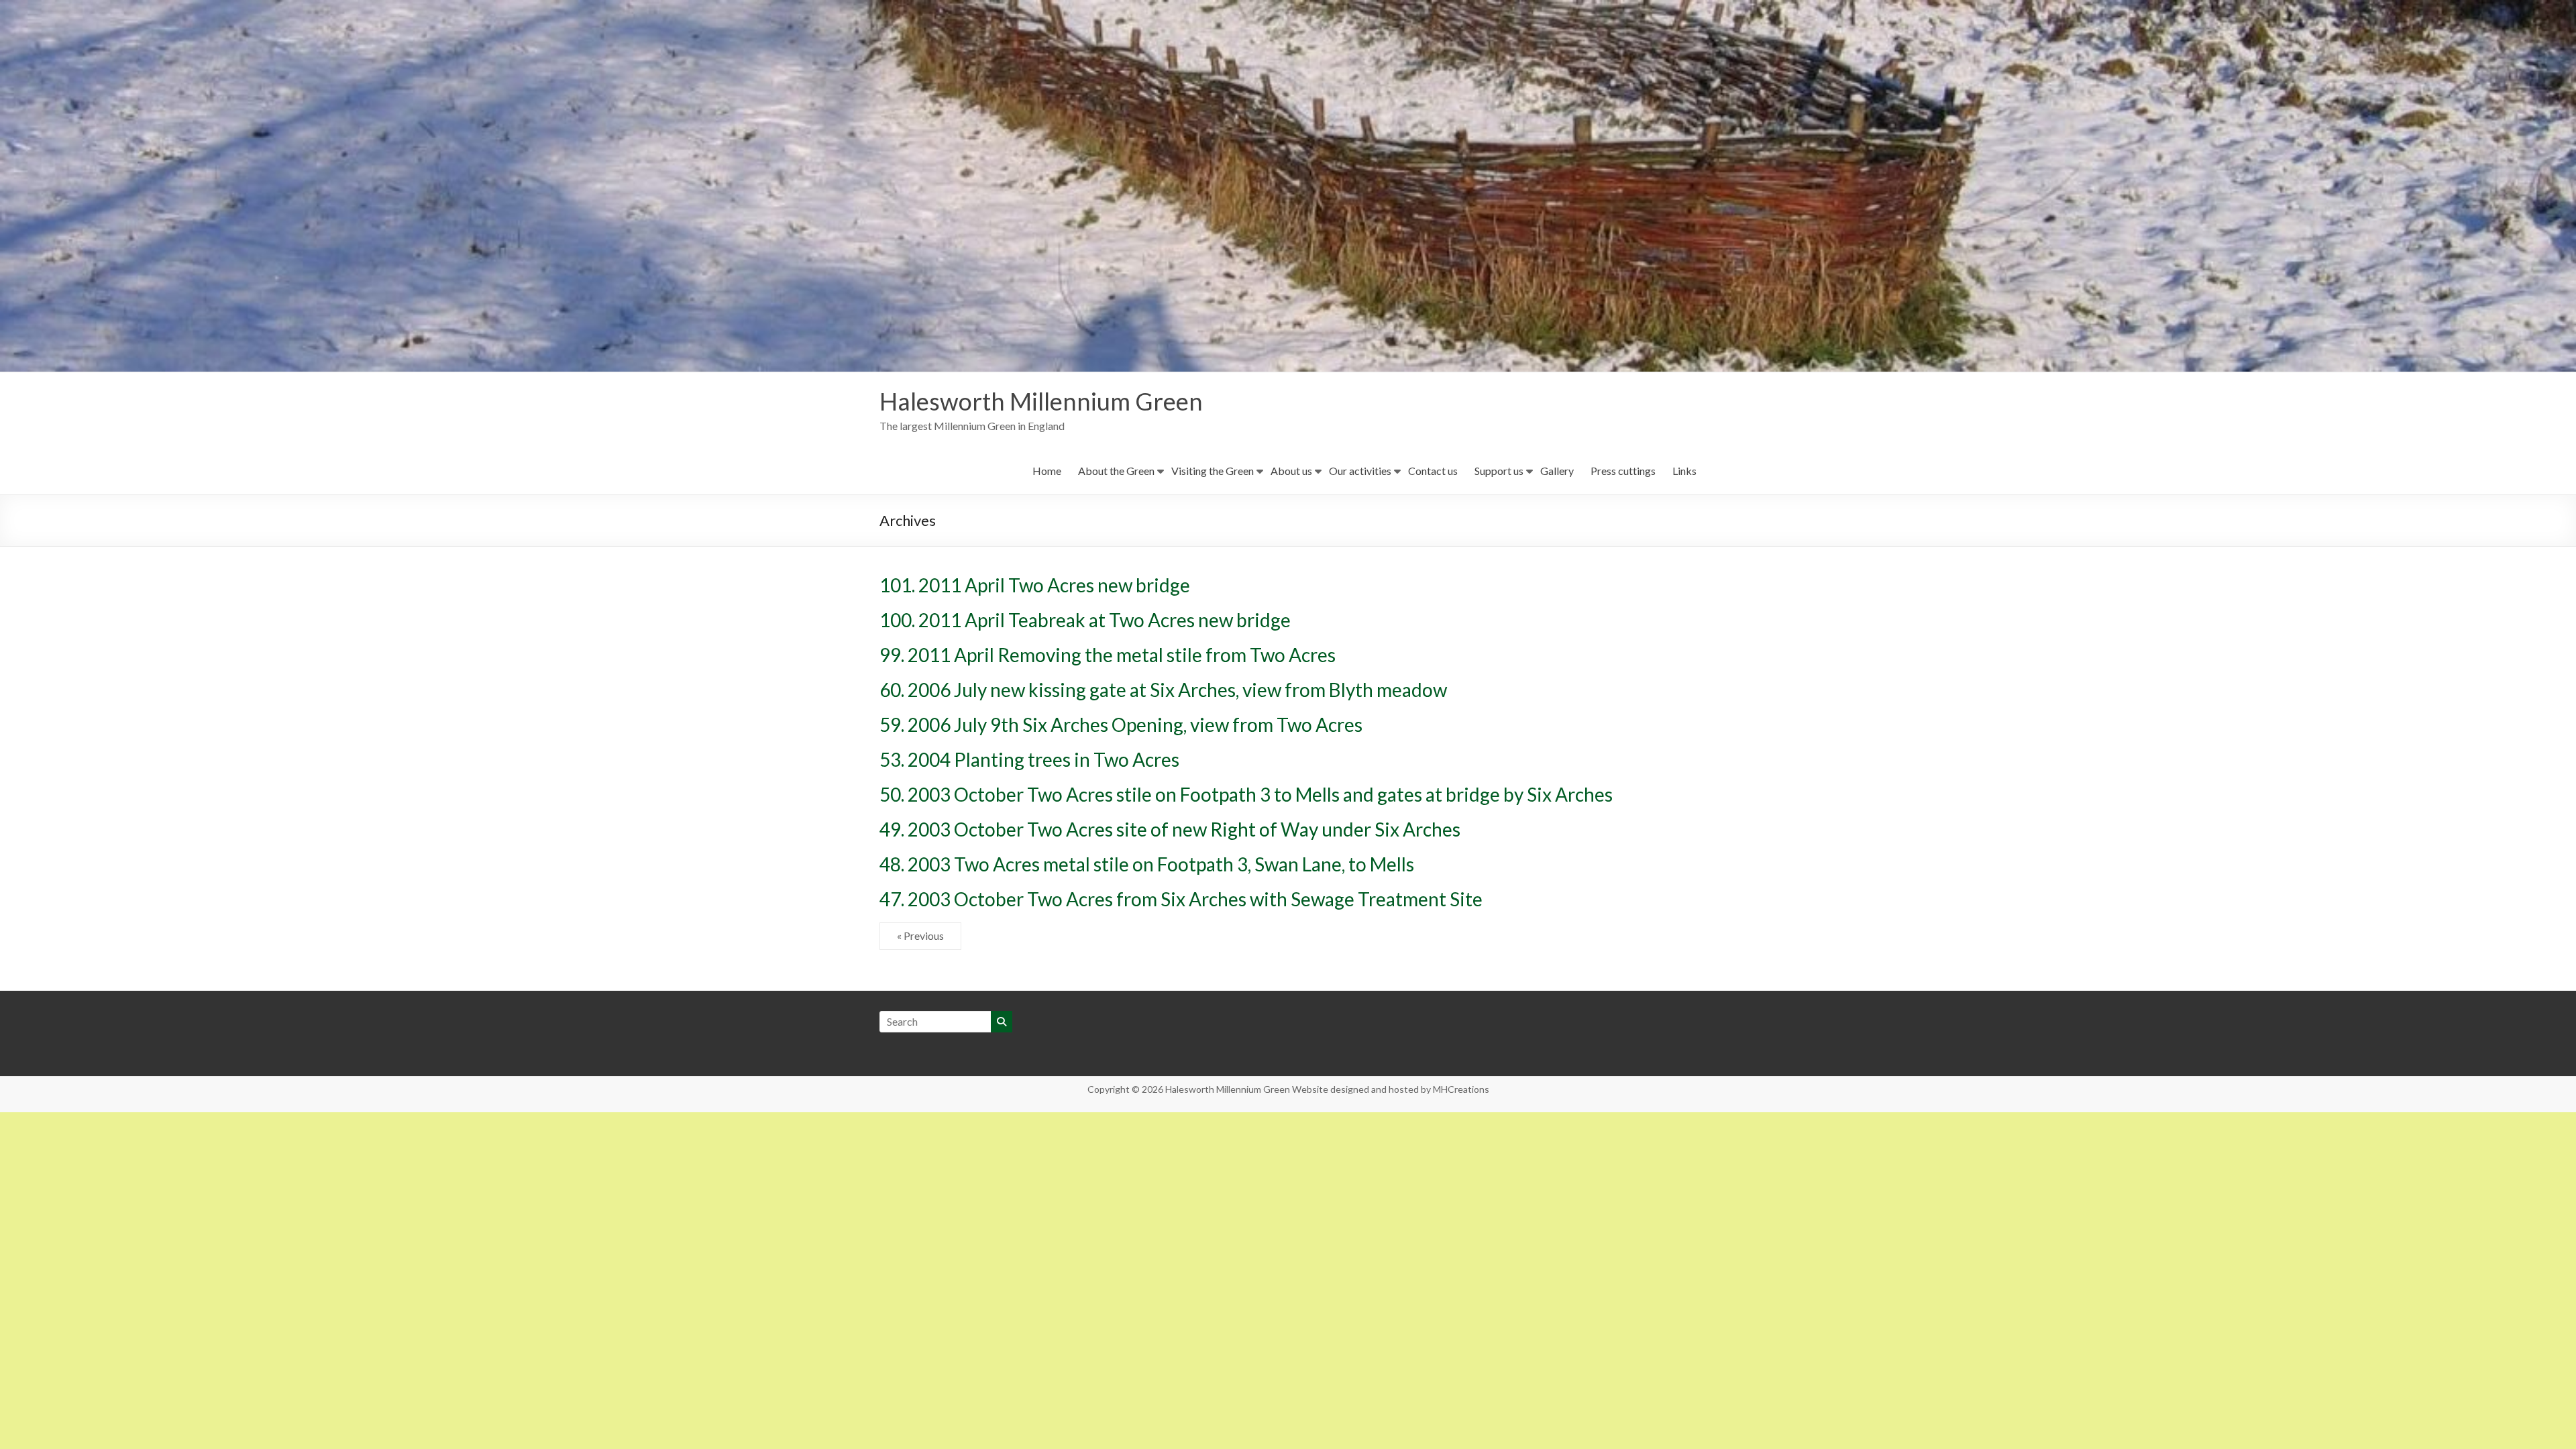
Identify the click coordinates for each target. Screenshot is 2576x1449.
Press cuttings (1623, 471)
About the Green (1116, 471)
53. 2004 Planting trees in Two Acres (1029, 759)
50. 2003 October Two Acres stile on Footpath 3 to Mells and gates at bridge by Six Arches (1246, 794)
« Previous (920, 935)
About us (1291, 471)
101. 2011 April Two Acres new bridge (1035, 585)
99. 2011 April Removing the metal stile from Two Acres (1108, 655)
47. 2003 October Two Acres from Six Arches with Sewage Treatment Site (1181, 899)
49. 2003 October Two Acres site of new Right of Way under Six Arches (1170, 829)
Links (1684, 471)
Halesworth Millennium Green (1041, 401)
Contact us (1433, 471)
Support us (1499, 471)
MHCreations (1461, 1089)
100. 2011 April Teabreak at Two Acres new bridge (1085, 620)
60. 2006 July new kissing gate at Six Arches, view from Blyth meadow (1163, 690)
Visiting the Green (1213, 471)
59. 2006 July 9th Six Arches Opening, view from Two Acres (1121, 724)
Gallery (1557, 471)
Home (1047, 471)
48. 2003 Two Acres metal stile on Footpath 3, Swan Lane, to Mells (1147, 864)
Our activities (1360, 471)
